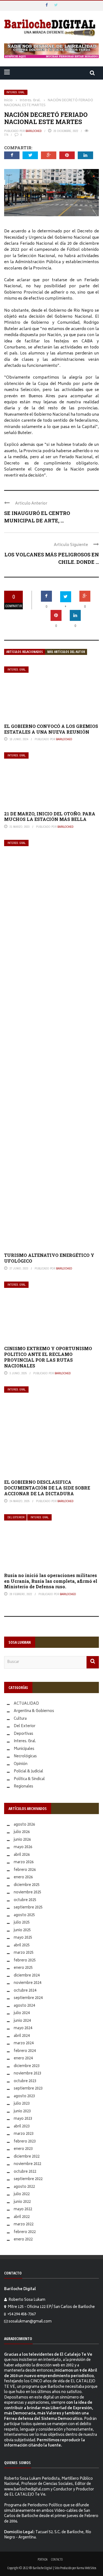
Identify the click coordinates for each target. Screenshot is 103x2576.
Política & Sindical (29, 1779)
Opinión (21, 1764)
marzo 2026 (24, 1863)
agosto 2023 (24, 2097)
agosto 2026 (24, 1825)
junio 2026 (22, 1840)
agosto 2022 (24, 2187)
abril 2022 (22, 2217)
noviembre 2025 (27, 1893)
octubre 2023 (25, 2081)
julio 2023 (22, 2104)
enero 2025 (23, 1968)
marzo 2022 (24, 2225)
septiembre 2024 (28, 1998)
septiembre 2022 (28, 2179)
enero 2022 (23, 2240)
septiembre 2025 (28, 1908)
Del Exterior (16, 1517)
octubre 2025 (25, 1900)
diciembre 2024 (27, 1976)
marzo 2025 (24, 1953)
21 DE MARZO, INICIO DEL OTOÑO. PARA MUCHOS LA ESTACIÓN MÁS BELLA (50, 817)
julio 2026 (22, 1832)
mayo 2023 (23, 2119)
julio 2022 (22, 2194)
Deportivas (23, 1734)
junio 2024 (22, 2021)
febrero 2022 (25, 2232)
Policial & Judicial (28, 1772)
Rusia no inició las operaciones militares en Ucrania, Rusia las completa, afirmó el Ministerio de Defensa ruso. (51, 1581)
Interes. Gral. (16, 92)
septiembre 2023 (28, 2089)
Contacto (57, 2559)
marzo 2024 (24, 2044)
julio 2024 (22, 2013)
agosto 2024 (24, 2006)
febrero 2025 (25, 1961)
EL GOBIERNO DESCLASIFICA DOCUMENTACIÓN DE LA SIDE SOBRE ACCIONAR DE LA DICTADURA (47, 1488)
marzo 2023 (24, 2134)
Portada (43, 2559)
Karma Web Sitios (86, 2568)
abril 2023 (22, 2127)
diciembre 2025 (27, 1885)
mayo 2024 (23, 2029)
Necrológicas (25, 1757)
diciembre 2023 (27, 2066)
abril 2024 (22, 2036)
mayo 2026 (23, 1847)
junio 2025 (22, 1931)
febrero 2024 (25, 2051)
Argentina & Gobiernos (34, 1711)
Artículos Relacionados (25, 652)
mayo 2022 (23, 2210)
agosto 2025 (24, 1915)
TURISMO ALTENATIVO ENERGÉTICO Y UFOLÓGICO (49, 1258)
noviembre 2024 (27, 1983)
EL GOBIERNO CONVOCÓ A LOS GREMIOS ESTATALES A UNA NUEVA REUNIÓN (51, 729)
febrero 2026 (25, 1870)
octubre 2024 (25, 1991)
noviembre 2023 (27, 2074)
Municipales (24, 1749)
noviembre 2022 (27, 2164)
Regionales (23, 1787)
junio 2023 (22, 2112)
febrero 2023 (25, 2142)
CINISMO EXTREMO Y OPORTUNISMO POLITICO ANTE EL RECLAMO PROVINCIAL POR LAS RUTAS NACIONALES (48, 1357)
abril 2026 (22, 1855)
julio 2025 (22, 1923)
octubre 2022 (25, 2172)
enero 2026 (23, 1878)
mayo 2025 (23, 1938)
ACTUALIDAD (26, 1704)
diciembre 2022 (27, 2157)
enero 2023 (23, 2149)
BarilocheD (34, 131)
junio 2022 (22, 2202)
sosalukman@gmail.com (30, 2322)
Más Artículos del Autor (66, 652)
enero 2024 (23, 2059)
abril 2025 (22, 1946)
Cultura (20, 1719)
